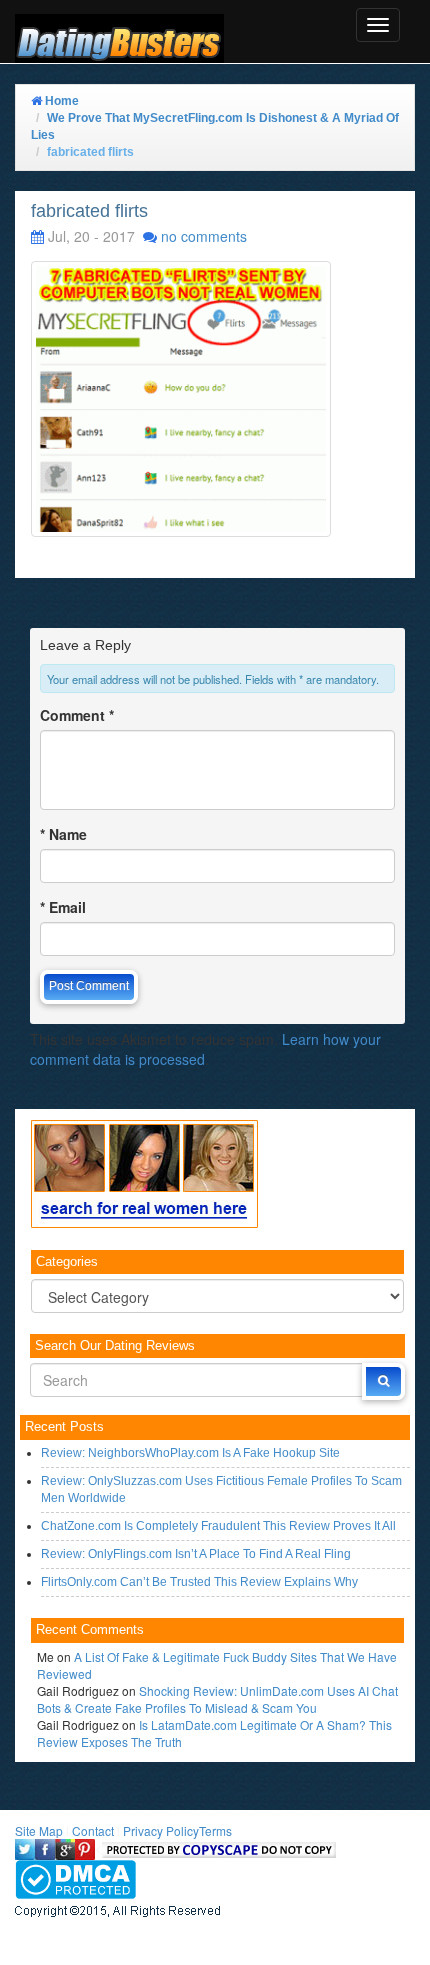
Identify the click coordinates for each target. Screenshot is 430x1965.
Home (60, 101)
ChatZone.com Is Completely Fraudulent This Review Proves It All (218, 1526)
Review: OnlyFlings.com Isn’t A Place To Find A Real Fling (196, 1554)
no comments (204, 236)
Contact (93, 1830)
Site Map (39, 1830)
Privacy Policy (161, 1830)
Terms (215, 1830)
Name (63, 834)
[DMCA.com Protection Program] (75, 1877)
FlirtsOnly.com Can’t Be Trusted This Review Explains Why (199, 1582)
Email (63, 907)
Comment (77, 715)
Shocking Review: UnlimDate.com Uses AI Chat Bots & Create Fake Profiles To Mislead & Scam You (217, 1699)
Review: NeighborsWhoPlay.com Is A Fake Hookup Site (190, 1453)
